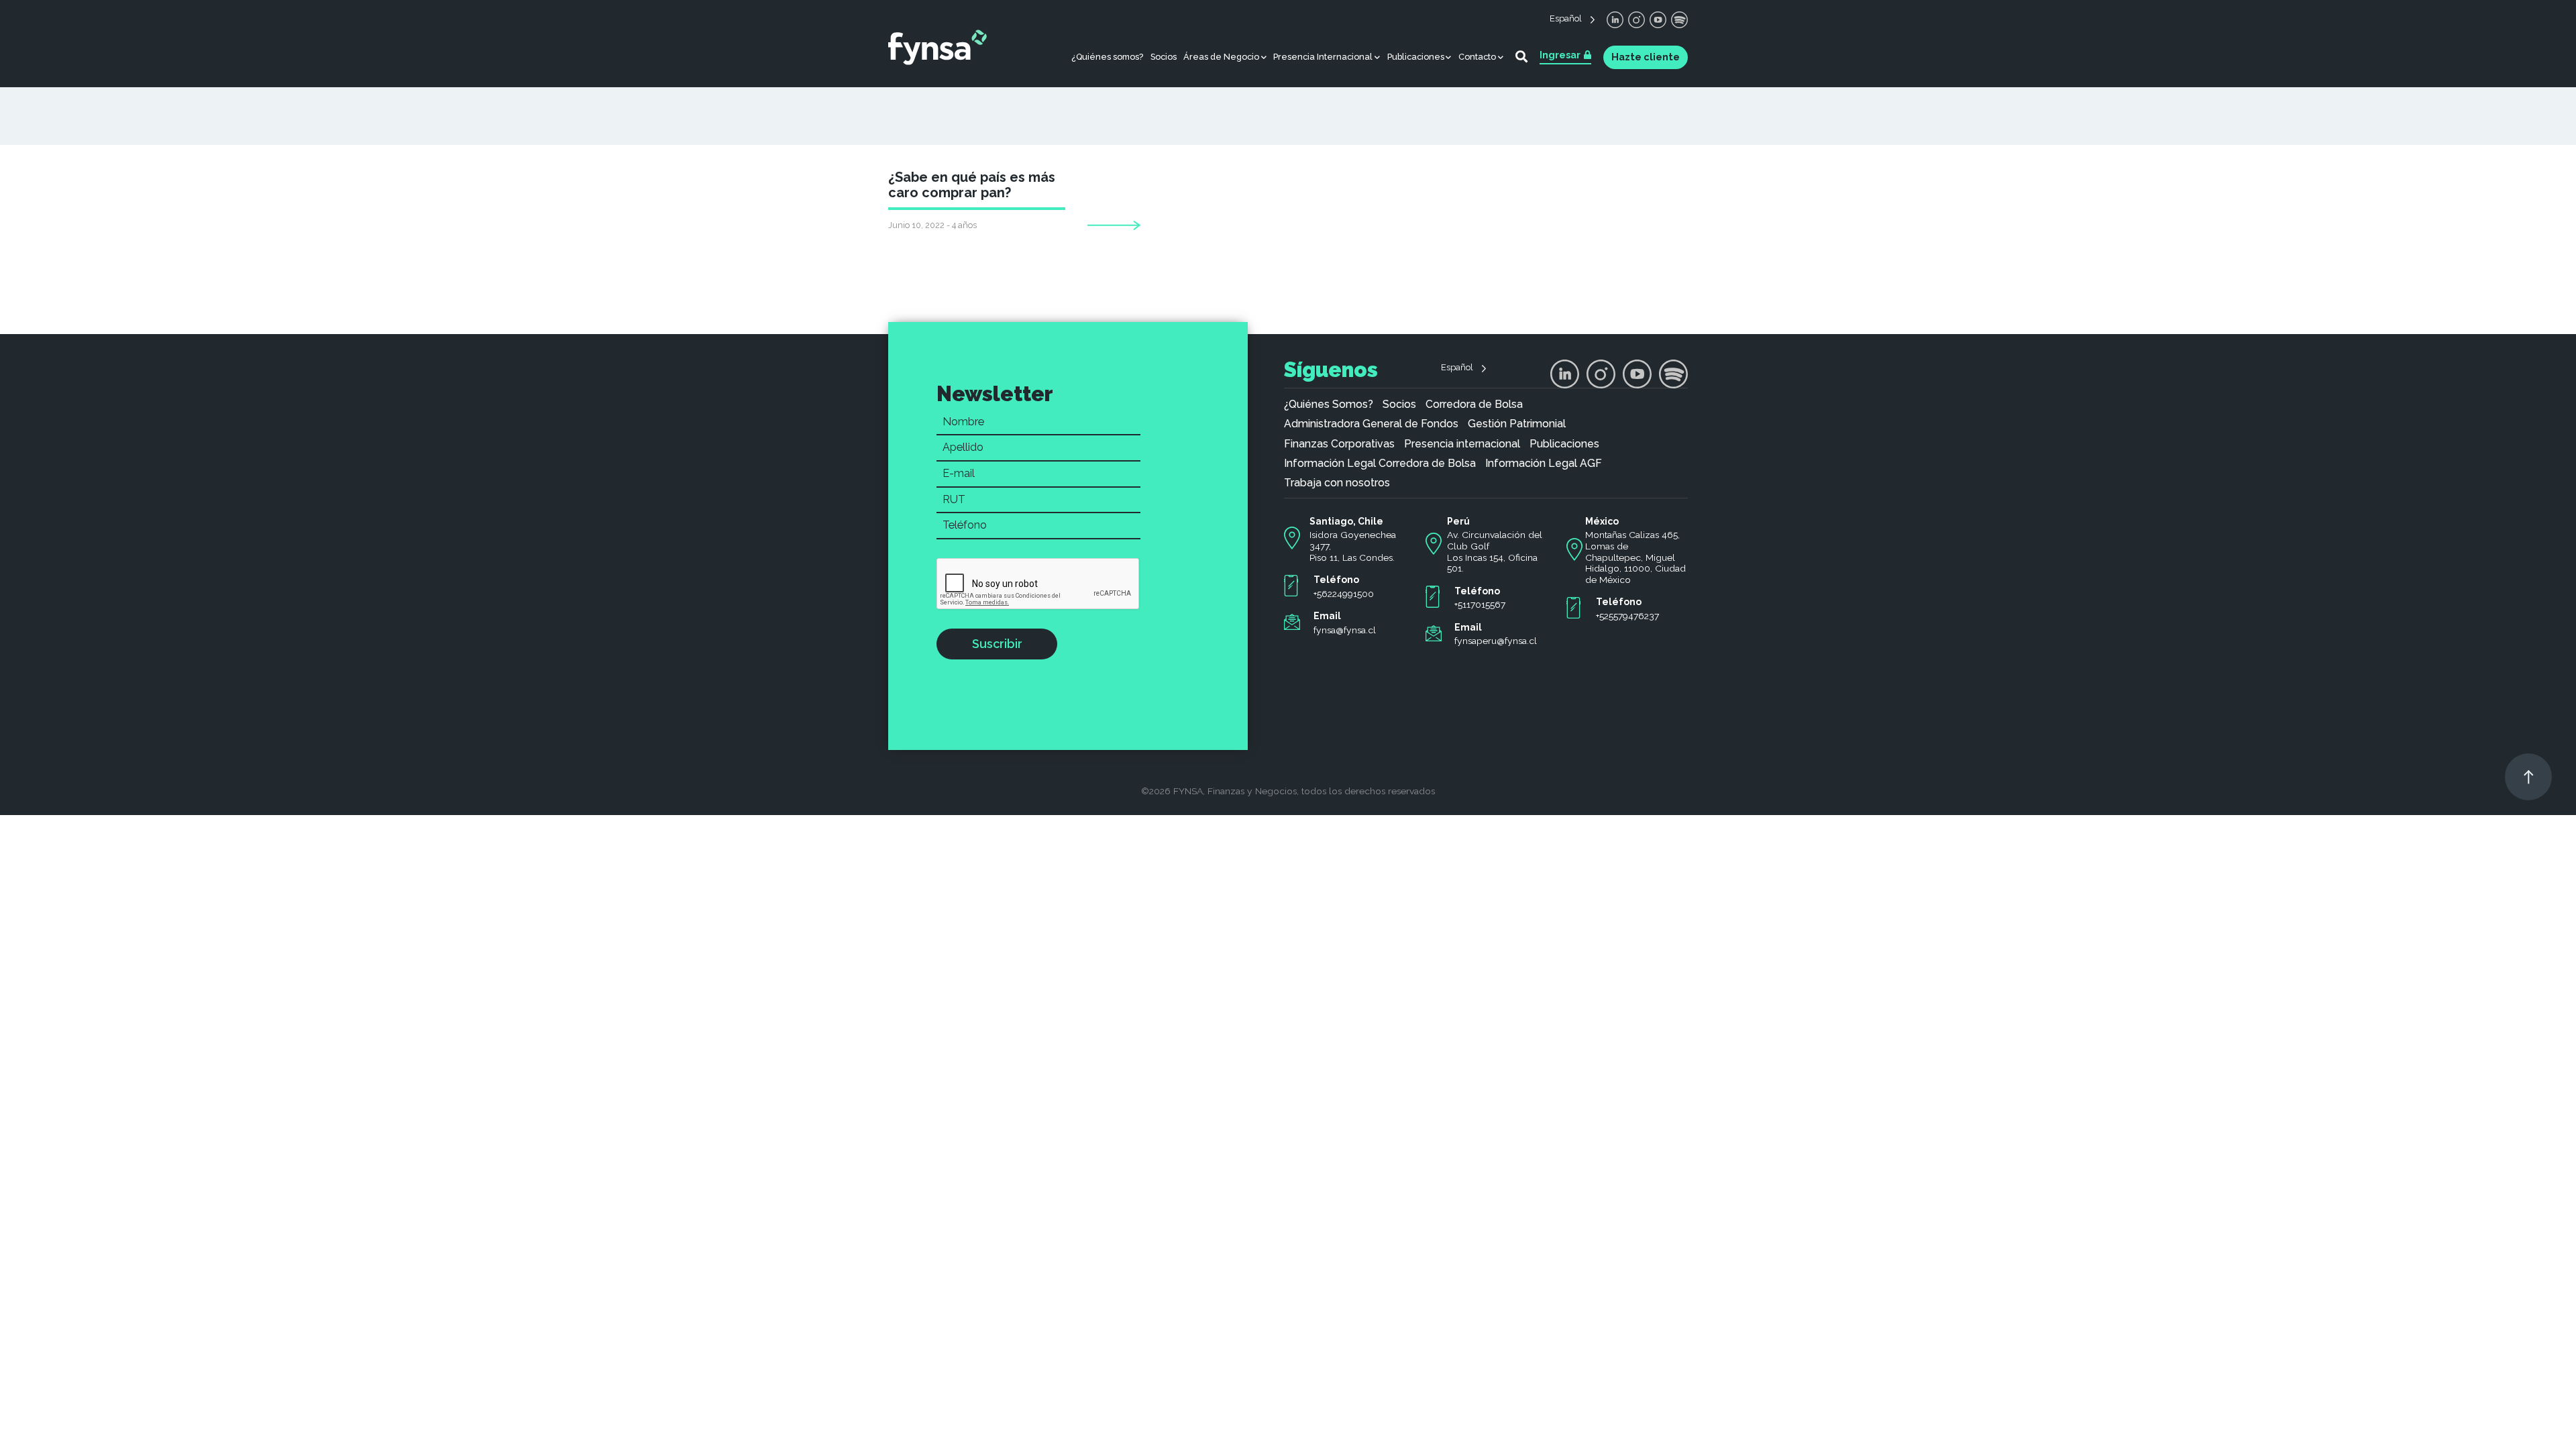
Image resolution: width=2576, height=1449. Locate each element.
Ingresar (1560, 55)
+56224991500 (1344, 594)
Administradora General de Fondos (1371, 424)
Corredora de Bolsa (1474, 405)
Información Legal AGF (1544, 464)
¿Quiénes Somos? (1329, 405)
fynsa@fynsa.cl (1345, 630)
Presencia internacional (1462, 444)
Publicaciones (1416, 57)
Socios (1164, 57)
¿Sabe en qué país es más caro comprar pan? (972, 185)
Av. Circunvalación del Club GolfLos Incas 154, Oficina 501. (1495, 551)
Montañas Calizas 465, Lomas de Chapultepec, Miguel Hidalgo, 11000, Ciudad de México (1635, 557)
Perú (1458, 521)
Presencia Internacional (1323, 57)
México (1602, 521)
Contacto (1477, 57)
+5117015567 (1480, 604)
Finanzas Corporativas (1339, 444)
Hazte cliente (1646, 57)
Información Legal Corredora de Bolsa (1380, 464)
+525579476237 (1627, 616)
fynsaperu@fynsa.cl (1496, 641)
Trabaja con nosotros (1337, 483)
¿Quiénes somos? (1107, 57)
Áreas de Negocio (1221, 57)
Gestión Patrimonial (1517, 424)
